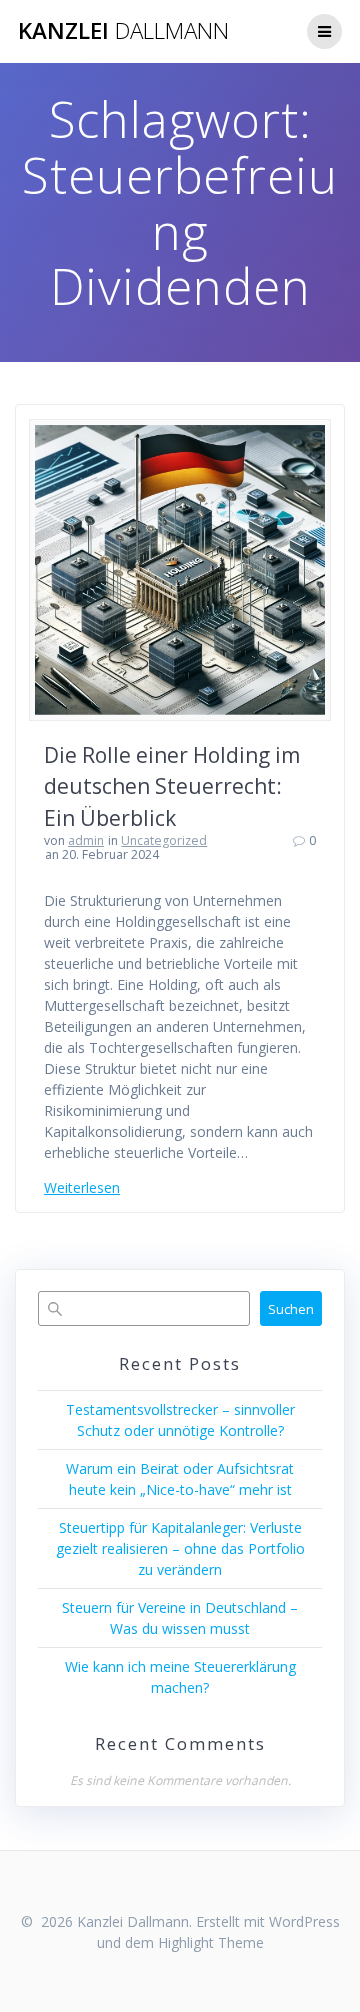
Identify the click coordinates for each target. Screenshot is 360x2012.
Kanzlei (123, 31)
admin (86, 840)
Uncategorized (164, 840)
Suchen (291, 1309)
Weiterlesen (82, 1187)
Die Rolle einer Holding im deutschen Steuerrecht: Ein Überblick (172, 786)
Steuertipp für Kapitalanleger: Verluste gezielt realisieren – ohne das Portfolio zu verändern (180, 1548)
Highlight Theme (211, 1942)
